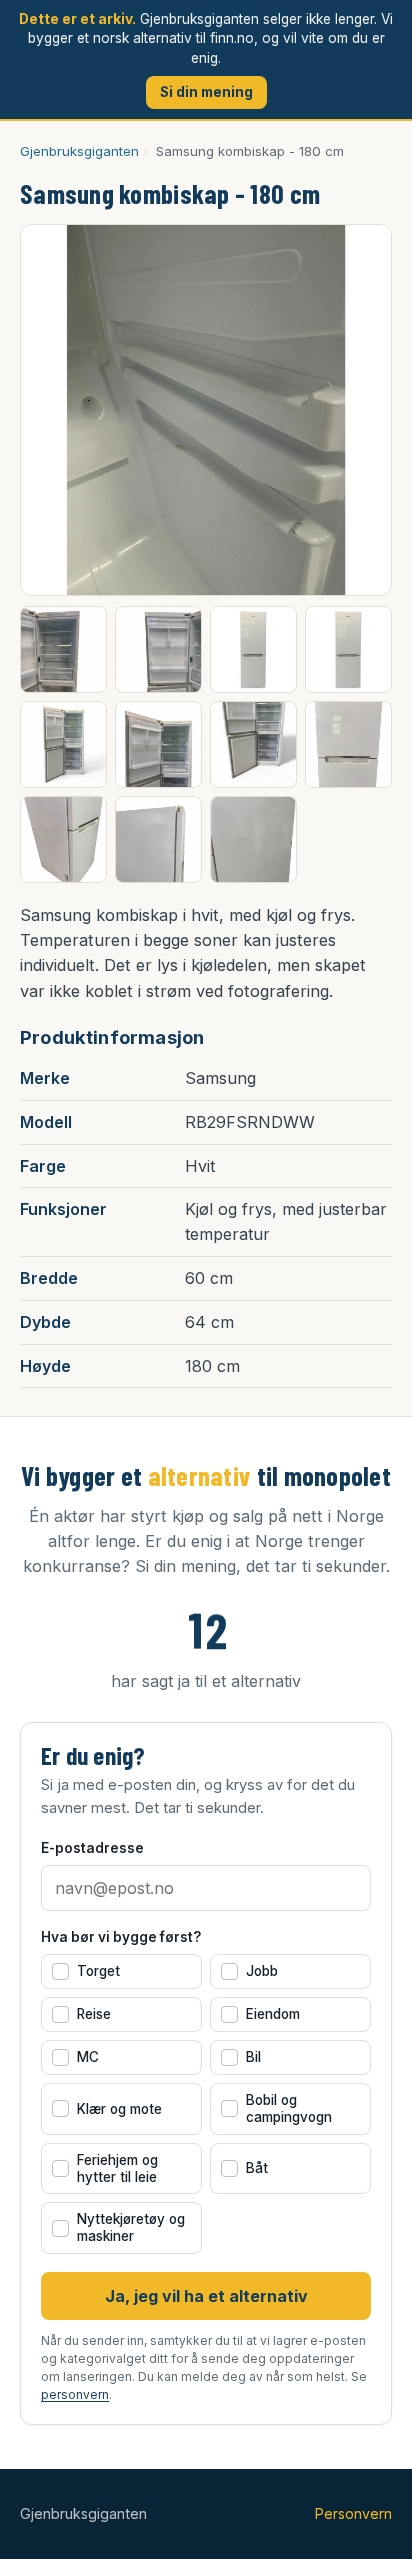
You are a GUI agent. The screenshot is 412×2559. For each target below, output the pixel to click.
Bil (243, 2057)
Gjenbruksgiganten (79, 151)
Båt (247, 2168)
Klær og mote (109, 2109)
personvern (75, 2394)
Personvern (353, 2513)
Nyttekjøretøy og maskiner (121, 2227)
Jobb (252, 1971)
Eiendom (263, 2014)
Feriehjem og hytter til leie (107, 2168)
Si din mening (206, 92)
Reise (84, 2014)
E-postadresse (92, 1848)
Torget (88, 1971)
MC (78, 2057)
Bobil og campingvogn (279, 2108)
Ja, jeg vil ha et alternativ (206, 2296)
